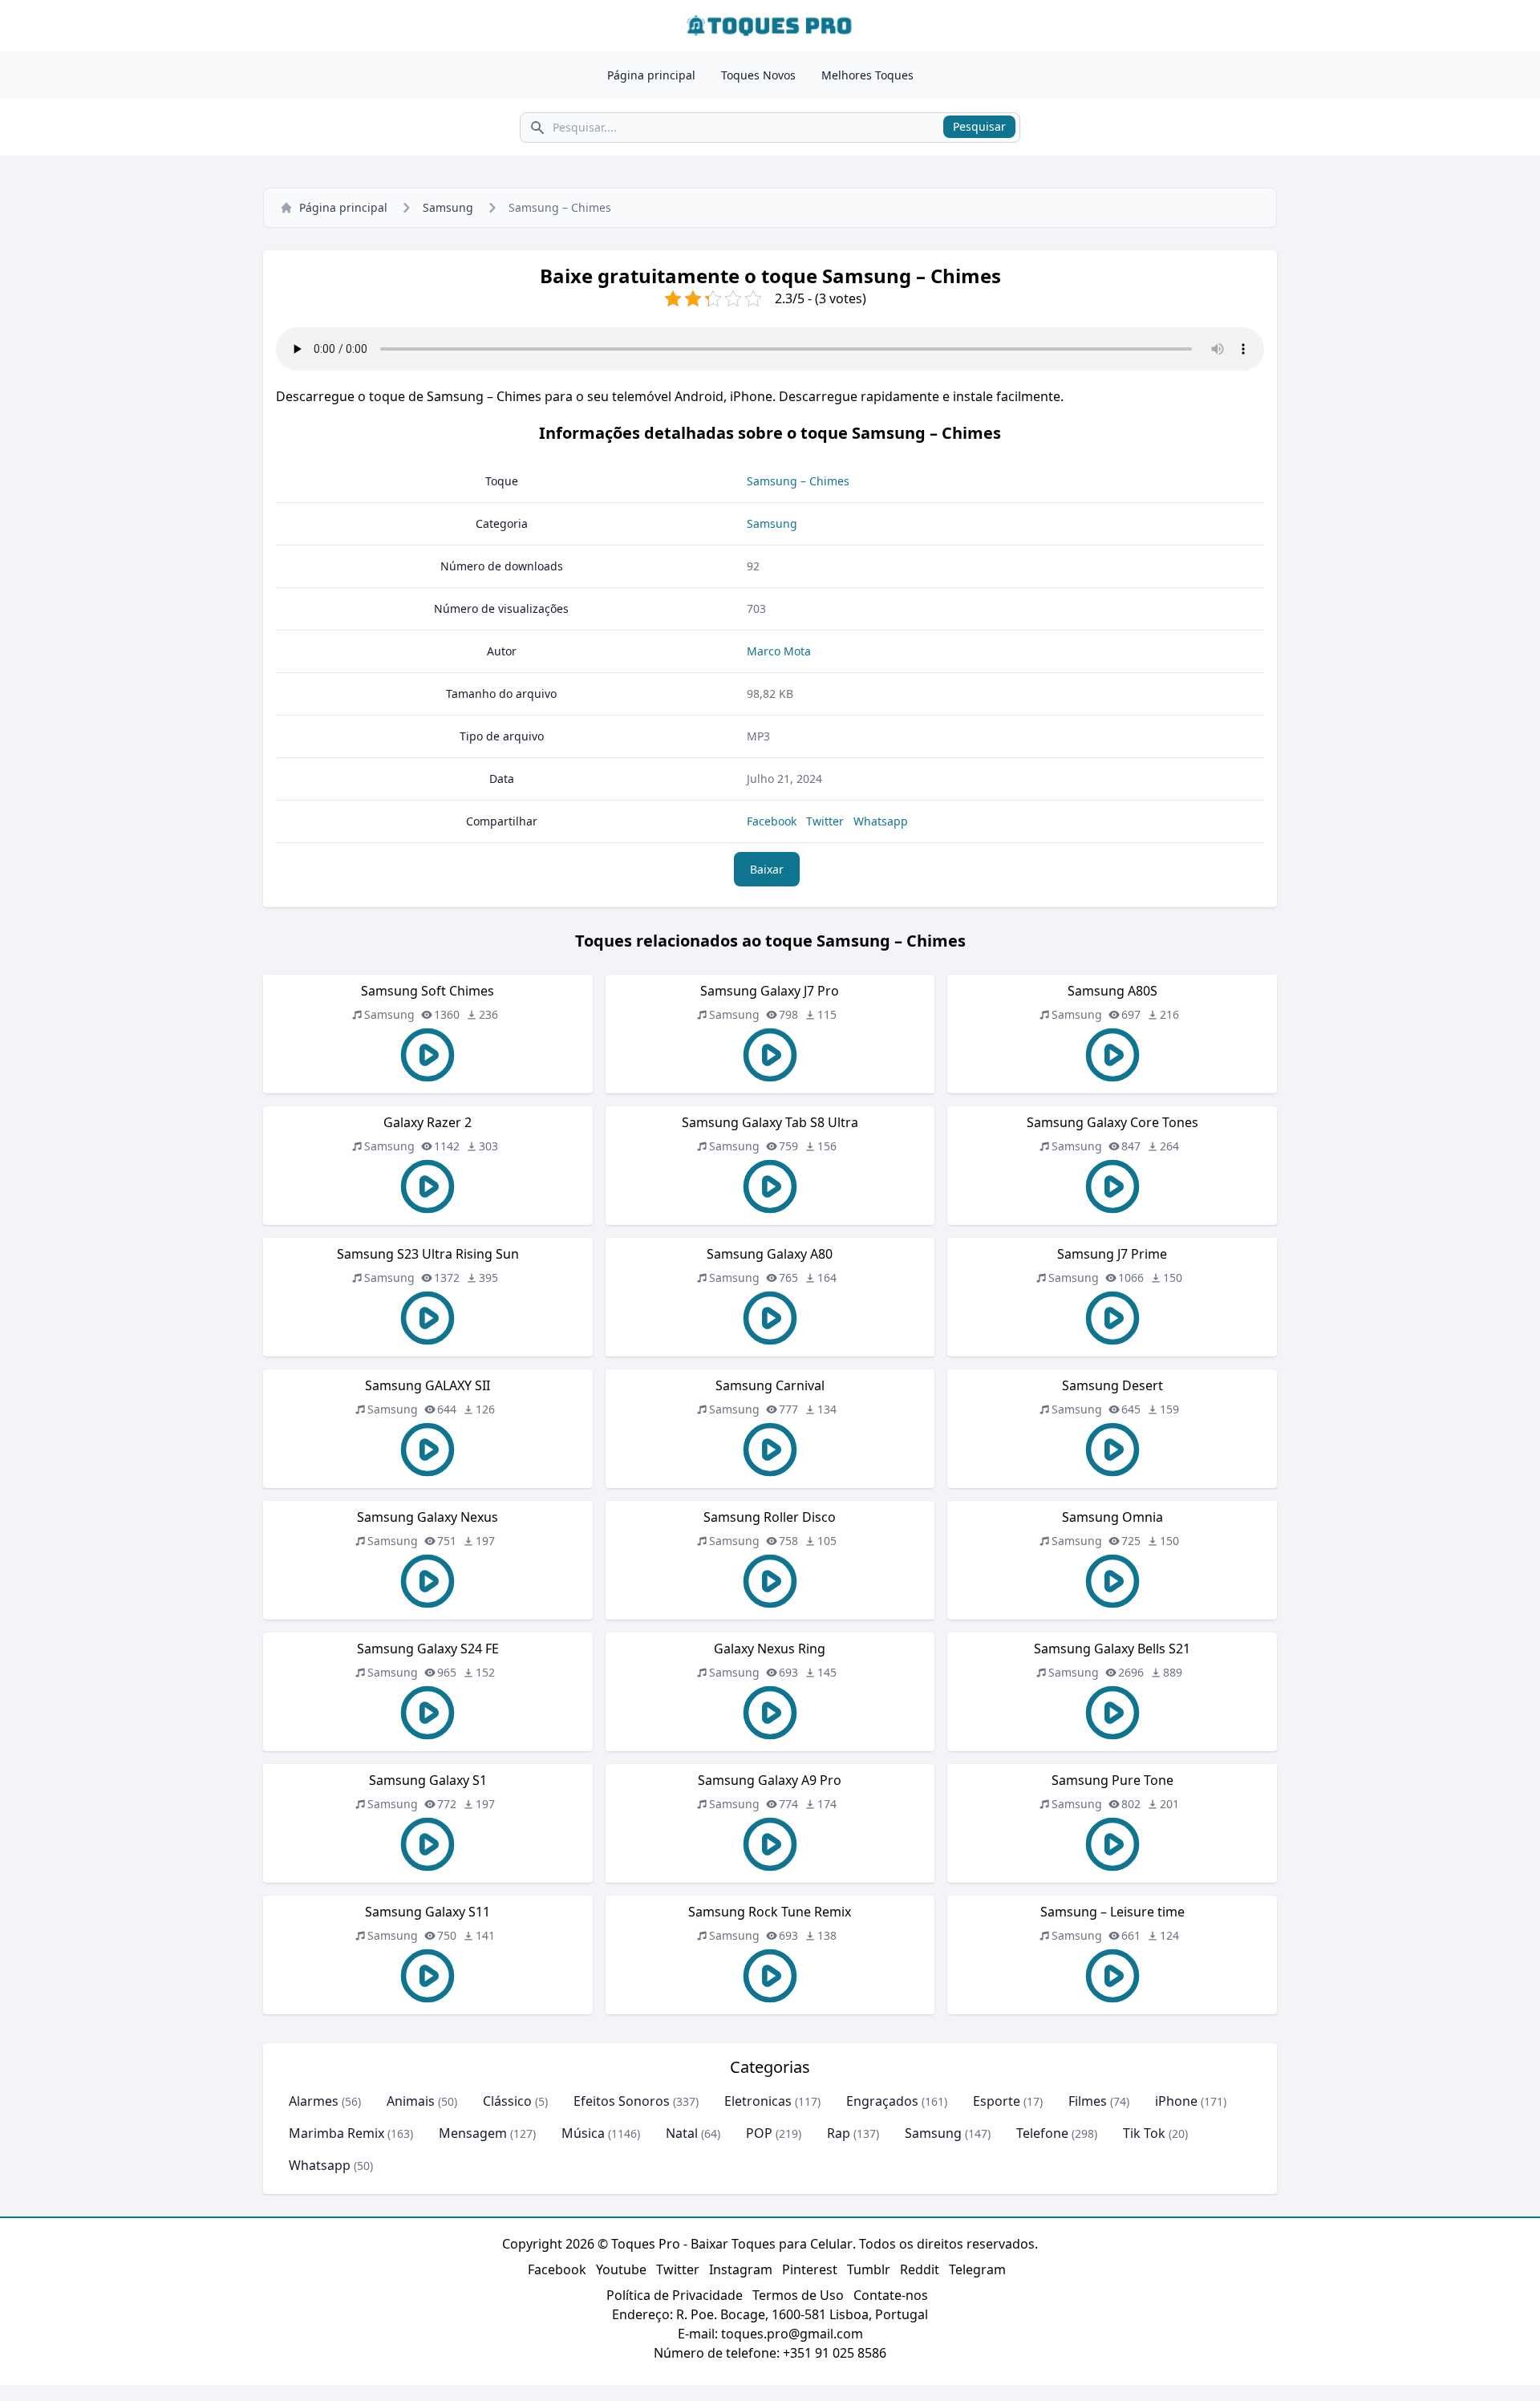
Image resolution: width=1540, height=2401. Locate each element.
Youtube (621, 2269)
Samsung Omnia (1112, 1517)
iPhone (1176, 2101)
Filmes (1088, 2101)
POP (759, 2133)
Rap (839, 2133)
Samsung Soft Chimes (428, 991)
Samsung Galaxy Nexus (428, 1517)
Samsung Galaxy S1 (428, 1780)
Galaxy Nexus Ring (770, 1649)
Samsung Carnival (770, 1385)
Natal (682, 2133)
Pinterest (810, 2269)
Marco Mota (779, 651)
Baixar (767, 869)
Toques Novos (758, 75)
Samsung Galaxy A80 (770, 1254)
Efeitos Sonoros (622, 2101)
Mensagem (473, 2133)
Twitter (825, 821)
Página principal (651, 75)
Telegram (977, 2269)
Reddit (920, 2269)
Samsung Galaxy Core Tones (1112, 1122)
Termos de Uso (798, 2295)
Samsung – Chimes (798, 481)
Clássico (507, 2101)
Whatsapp (881, 821)
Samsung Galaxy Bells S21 (1112, 1649)
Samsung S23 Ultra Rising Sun (428, 1254)
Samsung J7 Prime (1112, 1254)
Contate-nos (891, 2295)
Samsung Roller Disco (770, 1517)
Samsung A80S (1112, 991)
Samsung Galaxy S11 (428, 1912)
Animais (411, 2101)
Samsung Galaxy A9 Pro (770, 1780)
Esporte (997, 2101)
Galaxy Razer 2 (428, 1122)
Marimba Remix (336, 2133)
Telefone (1042, 2133)
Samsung (448, 207)
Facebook (772, 821)
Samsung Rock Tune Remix (770, 1912)
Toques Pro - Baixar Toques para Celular (732, 2244)
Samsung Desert (1112, 1385)
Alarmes (314, 2101)
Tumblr (869, 2269)
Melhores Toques (867, 75)
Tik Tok (1144, 2133)
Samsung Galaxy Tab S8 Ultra (770, 1122)
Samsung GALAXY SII (428, 1385)
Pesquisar (979, 126)
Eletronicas (758, 2101)
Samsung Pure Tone (1112, 1780)
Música (583, 2133)
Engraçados (882, 2101)
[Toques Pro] (770, 26)
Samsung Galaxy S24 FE (428, 1649)
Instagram (741, 2269)
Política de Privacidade (675, 2295)
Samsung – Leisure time (1112, 1912)
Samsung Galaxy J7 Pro (770, 991)
